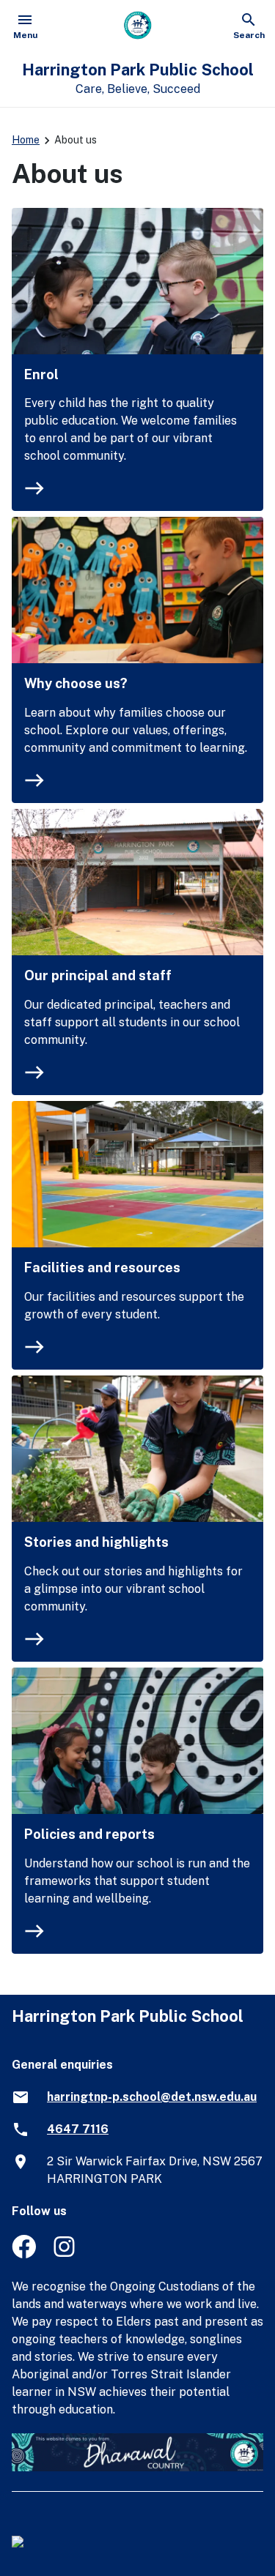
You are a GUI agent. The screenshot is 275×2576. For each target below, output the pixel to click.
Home (26, 140)
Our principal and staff (98, 975)
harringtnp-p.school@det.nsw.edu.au (152, 2097)
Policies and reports (89, 1834)
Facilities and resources (102, 1268)
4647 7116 (78, 2129)
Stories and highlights (96, 1542)
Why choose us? (76, 683)
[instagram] (66, 2254)
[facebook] (24, 2254)
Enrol (41, 374)
